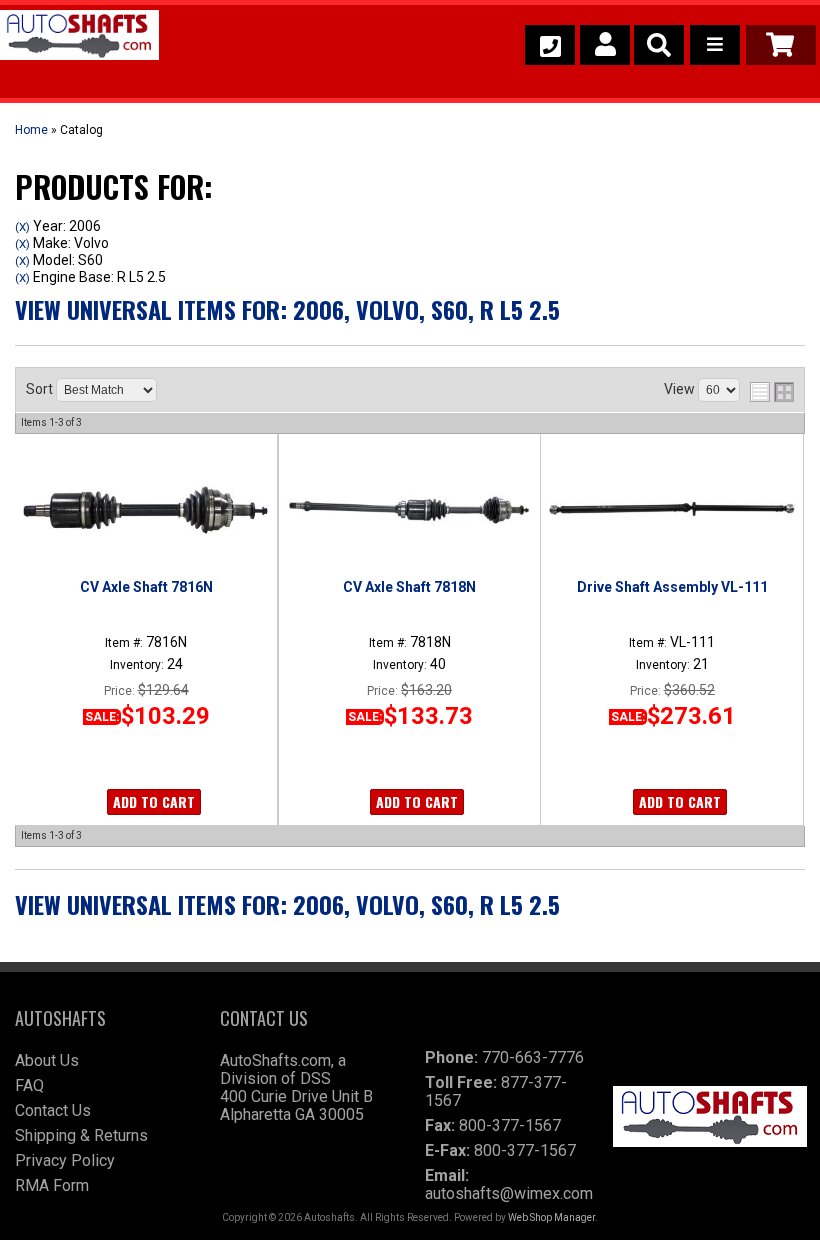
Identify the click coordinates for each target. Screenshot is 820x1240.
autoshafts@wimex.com (509, 1193)
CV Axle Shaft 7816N (146, 587)
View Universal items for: (287, 309)
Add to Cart (154, 801)
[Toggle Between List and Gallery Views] (772, 392)
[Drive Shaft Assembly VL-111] (672, 509)
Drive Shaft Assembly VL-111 (672, 587)
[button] (659, 45)
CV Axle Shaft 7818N (409, 587)
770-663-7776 (533, 1057)
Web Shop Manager (551, 1217)
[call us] (550, 45)
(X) (22, 227)
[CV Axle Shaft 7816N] (146, 509)
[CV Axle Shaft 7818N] (409, 509)
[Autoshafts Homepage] (79, 38)
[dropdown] (715, 45)
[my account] (605, 45)
